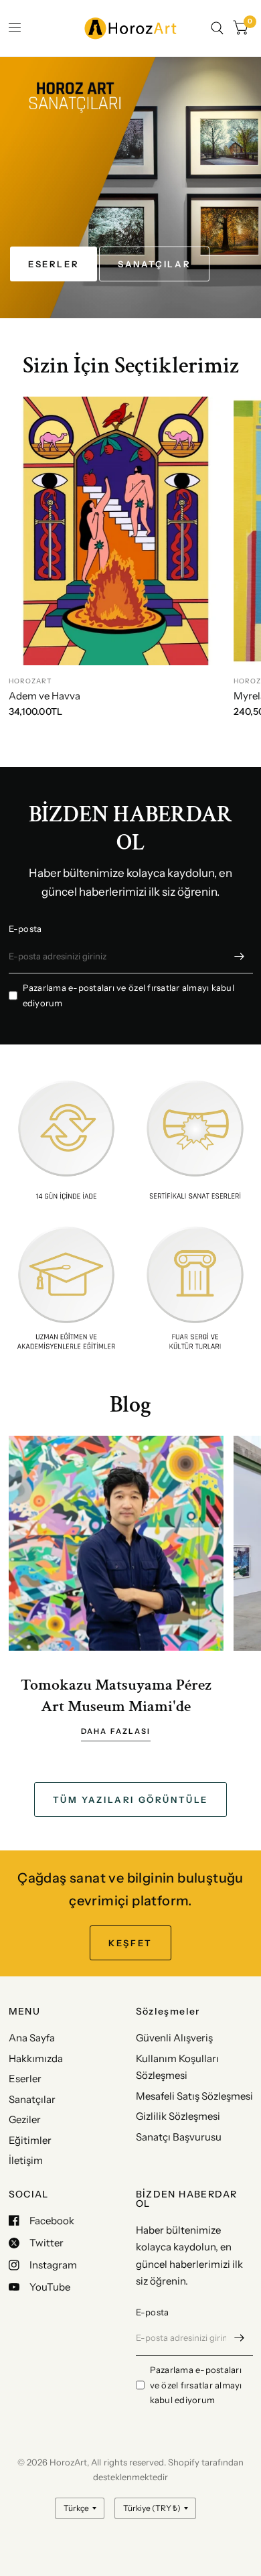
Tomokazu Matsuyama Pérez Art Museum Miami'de (116, 1695)
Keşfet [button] (130, 1943)
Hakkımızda (36, 2058)
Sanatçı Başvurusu (179, 2137)
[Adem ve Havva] (116, 531)
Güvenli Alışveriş (174, 2038)
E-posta (25, 929)
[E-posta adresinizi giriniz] (240, 956)
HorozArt (30, 681)
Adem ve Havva (45, 696)
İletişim (26, 2160)
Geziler (25, 2119)
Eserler (25, 2079)
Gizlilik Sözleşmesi (178, 2116)
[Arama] (217, 28)
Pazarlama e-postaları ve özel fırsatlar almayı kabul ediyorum (129, 995)
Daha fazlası (116, 1732)
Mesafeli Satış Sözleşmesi (194, 2096)
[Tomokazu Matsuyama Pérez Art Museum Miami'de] (116, 1543)
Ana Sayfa (32, 2038)
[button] (54, 264)
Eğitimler (30, 2140)
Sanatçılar (32, 2099)
